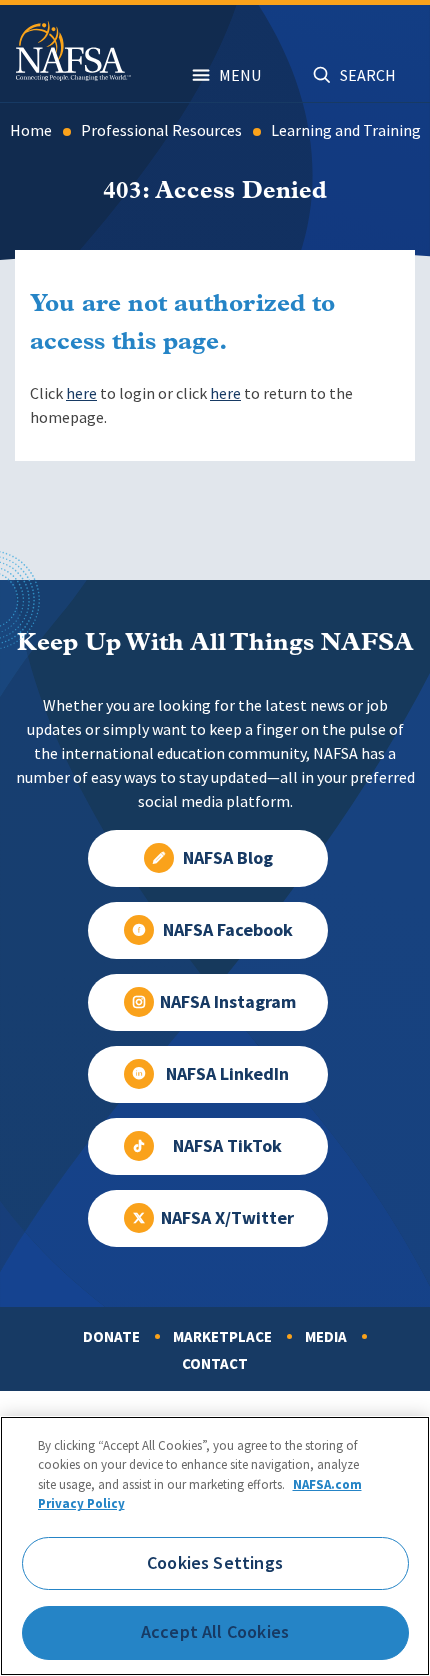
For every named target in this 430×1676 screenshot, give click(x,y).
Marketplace (222, 1337)
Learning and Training (346, 130)
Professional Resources (161, 130)
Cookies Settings (215, 1563)
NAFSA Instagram (228, 1002)
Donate (111, 1337)
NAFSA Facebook (228, 930)
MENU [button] (240, 75)
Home (31, 130)
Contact (215, 1364)
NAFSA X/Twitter (227, 1218)
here (81, 393)
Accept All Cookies (215, 1632)
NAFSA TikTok (227, 1146)
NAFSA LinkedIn (227, 1074)
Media (326, 1337)
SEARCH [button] (368, 75)
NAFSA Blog (228, 858)
